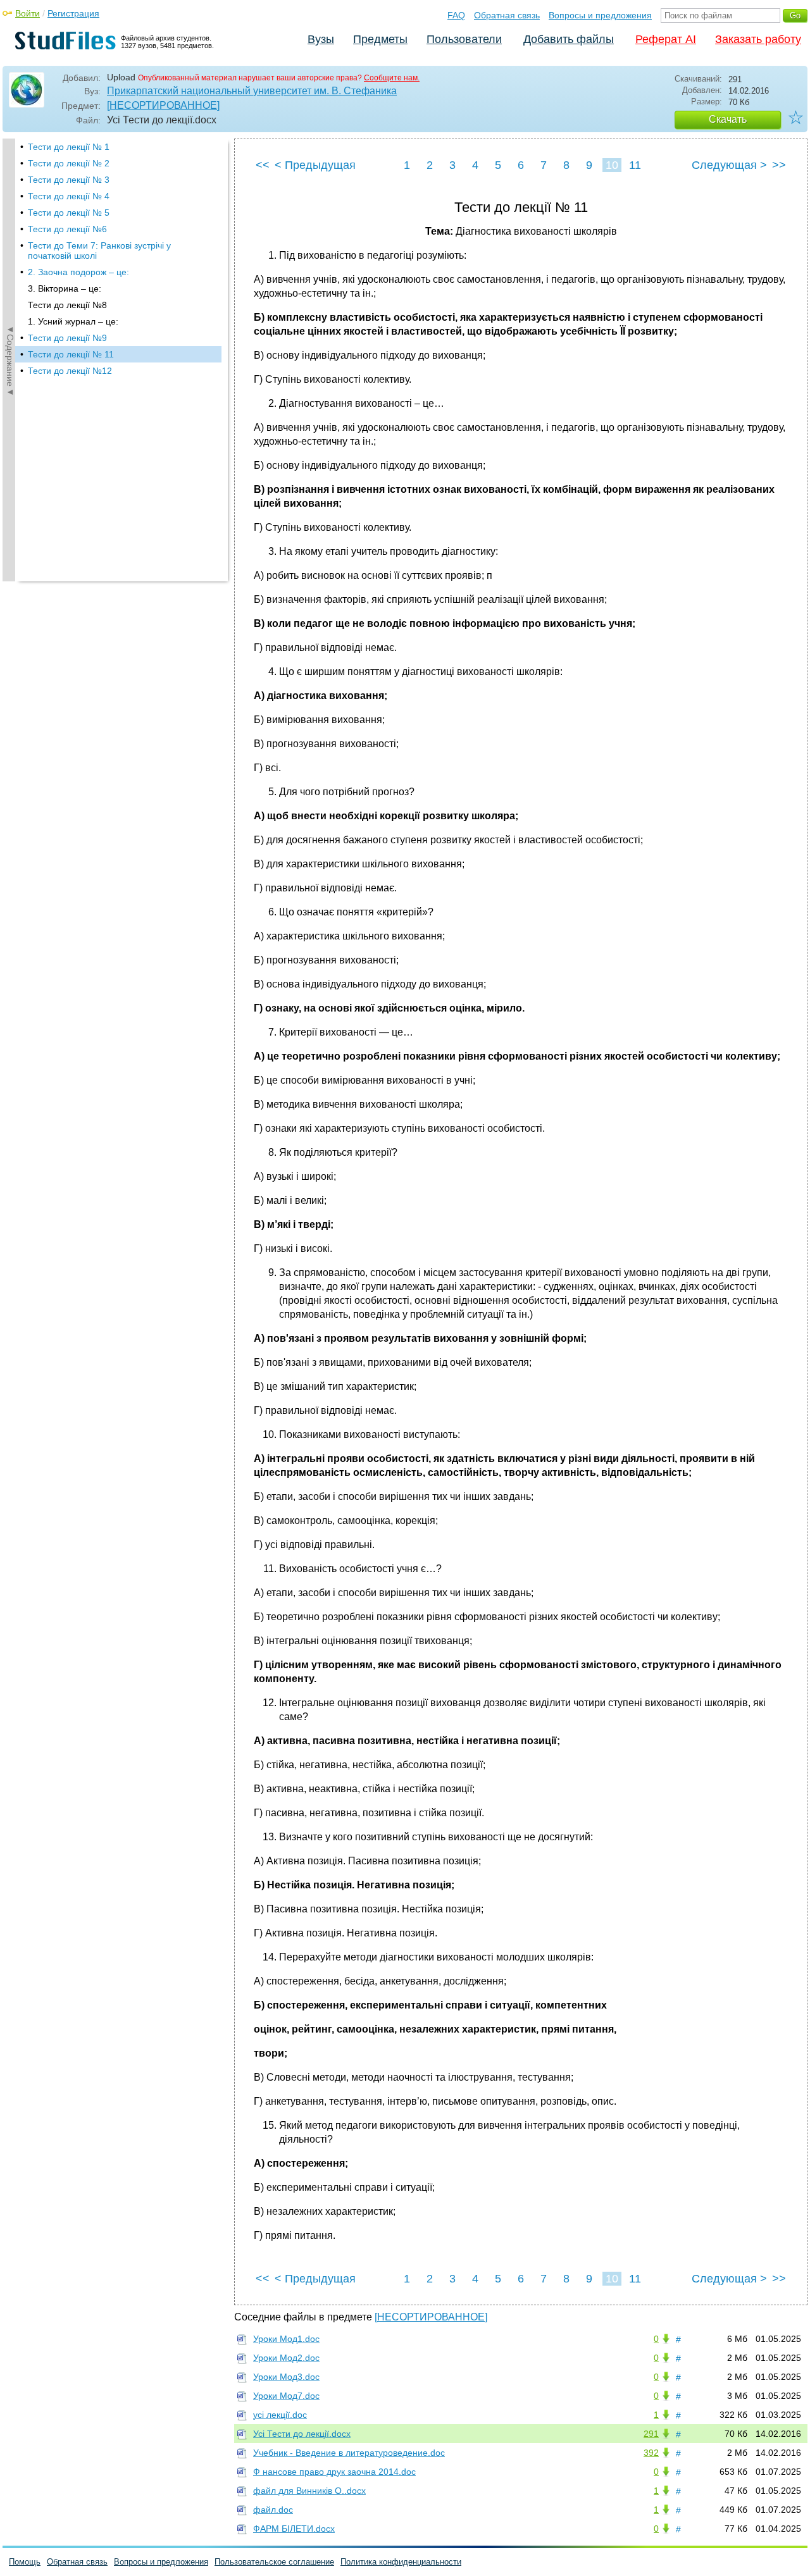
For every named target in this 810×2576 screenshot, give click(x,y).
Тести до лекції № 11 (71, 354)
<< (263, 165)
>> (779, 165)
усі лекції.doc (280, 2415)
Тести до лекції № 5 (69, 213)
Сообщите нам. (392, 78)
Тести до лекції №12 (70, 371)
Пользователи (464, 39)
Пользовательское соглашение (274, 2562)
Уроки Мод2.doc (286, 2358)
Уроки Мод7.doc (286, 2396)
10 (612, 165)
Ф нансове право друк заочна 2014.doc (334, 2472)
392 (651, 2453)
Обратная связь (507, 15)
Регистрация (73, 13)
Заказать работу (758, 39)
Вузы (321, 39)
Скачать (728, 119)
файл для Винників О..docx (309, 2491)
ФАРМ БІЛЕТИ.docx (294, 2529)
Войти (28, 13)
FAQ (456, 15)
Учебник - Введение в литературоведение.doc (349, 2453)
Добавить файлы (569, 39)
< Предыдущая (315, 165)
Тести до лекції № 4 (69, 196)
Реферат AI (666, 39)
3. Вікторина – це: (65, 288)
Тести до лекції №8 (67, 305)
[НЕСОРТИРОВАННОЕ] (163, 105)
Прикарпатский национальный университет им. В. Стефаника (252, 91)
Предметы (380, 39)
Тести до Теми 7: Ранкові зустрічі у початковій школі (99, 251)
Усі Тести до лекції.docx (302, 2434)
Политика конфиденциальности (401, 2562)
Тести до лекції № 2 (69, 163)
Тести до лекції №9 (67, 338)
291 (651, 2434)
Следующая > (729, 165)
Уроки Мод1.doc (286, 2339)
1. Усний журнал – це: (73, 321)
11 (635, 165)
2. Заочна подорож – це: (78, 272)
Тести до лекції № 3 (69, 180)
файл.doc (273, 2510)
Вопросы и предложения (600, 15)
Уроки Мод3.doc (286, 2377)
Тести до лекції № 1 (69, 147)
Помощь (25, 2562)
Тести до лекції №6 (67, 229)
